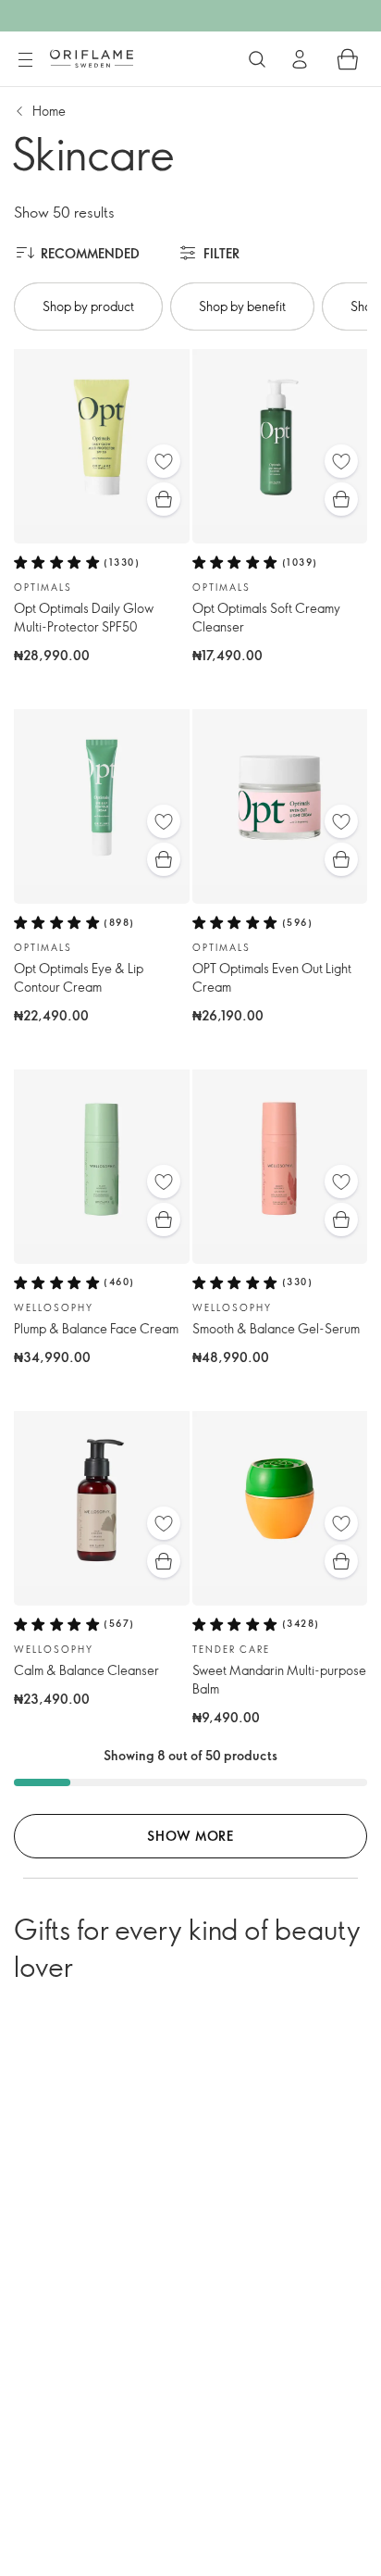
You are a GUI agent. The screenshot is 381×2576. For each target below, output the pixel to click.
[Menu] (25, 60)
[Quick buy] (164, 499)
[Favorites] (164, 461)
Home (49, 111)
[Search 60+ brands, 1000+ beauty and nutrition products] (257, 59)
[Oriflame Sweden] (92, 58)
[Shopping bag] (348, 59)
